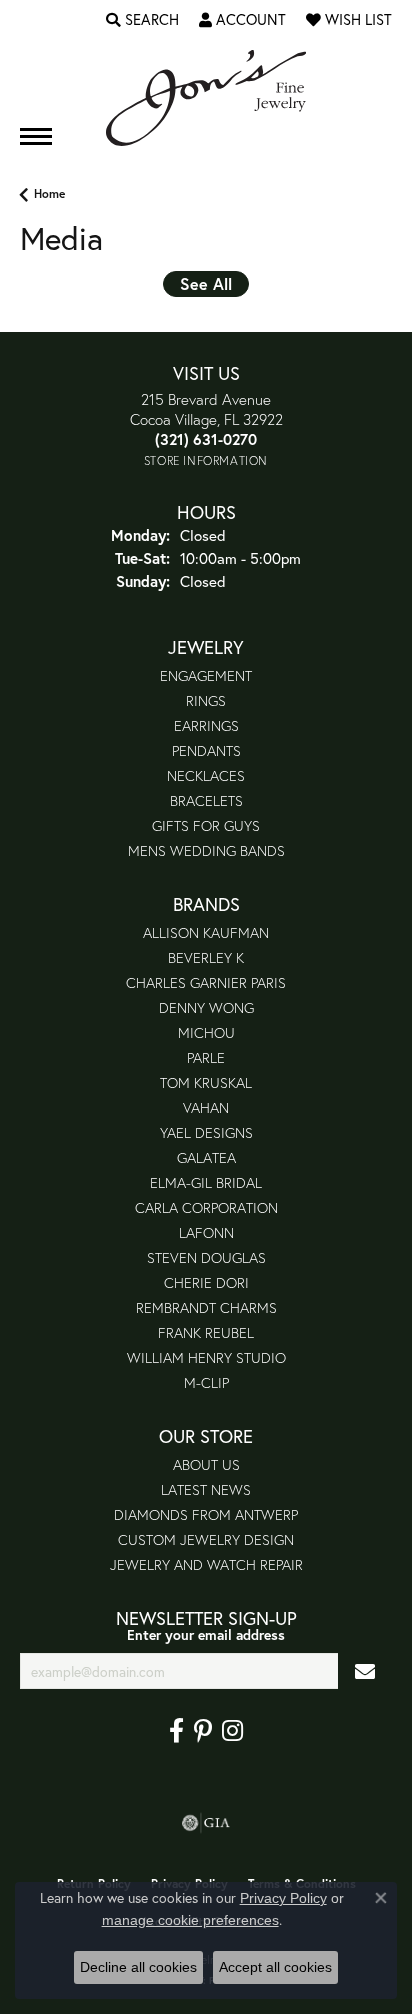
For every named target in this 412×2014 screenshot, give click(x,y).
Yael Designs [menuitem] (206, 1132)
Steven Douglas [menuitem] (206, 1257)
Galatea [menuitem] (206, 1157)
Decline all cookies (138, 1967)
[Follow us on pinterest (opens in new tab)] (203, 1731)
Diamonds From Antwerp (206, 1514)
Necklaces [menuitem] (206, 775)
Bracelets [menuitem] (206, 800)
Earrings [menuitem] (206, 725)
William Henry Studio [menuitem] (206, 1357)
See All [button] (206, 283)
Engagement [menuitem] (206, 675)
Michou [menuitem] (206, 1032)
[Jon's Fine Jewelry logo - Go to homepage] (206, 98)
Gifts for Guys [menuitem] (206, 825)
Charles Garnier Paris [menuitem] (206, 982)
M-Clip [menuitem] (206, 1382)
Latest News (206, 1489)
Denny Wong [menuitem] (206, 1007)
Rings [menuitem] (206, 700)
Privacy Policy (283, 1898)
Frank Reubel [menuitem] (206, 1332)
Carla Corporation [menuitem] (206, 1207)
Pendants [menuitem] (206, 750)
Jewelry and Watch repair (206, 1564)
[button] (142, 20)
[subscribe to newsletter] (365, 1671)
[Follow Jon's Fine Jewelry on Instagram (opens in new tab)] (232, 1731)
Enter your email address (206, 1635)
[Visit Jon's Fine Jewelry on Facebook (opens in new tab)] (176, 1731)
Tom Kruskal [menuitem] (206, 1082)
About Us (206, 1464)
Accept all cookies (275, 1967)
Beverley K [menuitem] (206, 957)
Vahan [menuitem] (206, 1107)
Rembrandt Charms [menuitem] (206, 1307)
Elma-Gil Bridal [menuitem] (206, 1182)
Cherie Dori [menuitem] (206, 1282)
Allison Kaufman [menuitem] (206, 932)
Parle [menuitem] (206, 1057)
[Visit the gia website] (206, 1823)
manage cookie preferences (190, 1920)
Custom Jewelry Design (206, 1539)
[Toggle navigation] (36, 136)
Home (49, 193)
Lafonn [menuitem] (206, 1232)
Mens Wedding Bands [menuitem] (206, 850)
